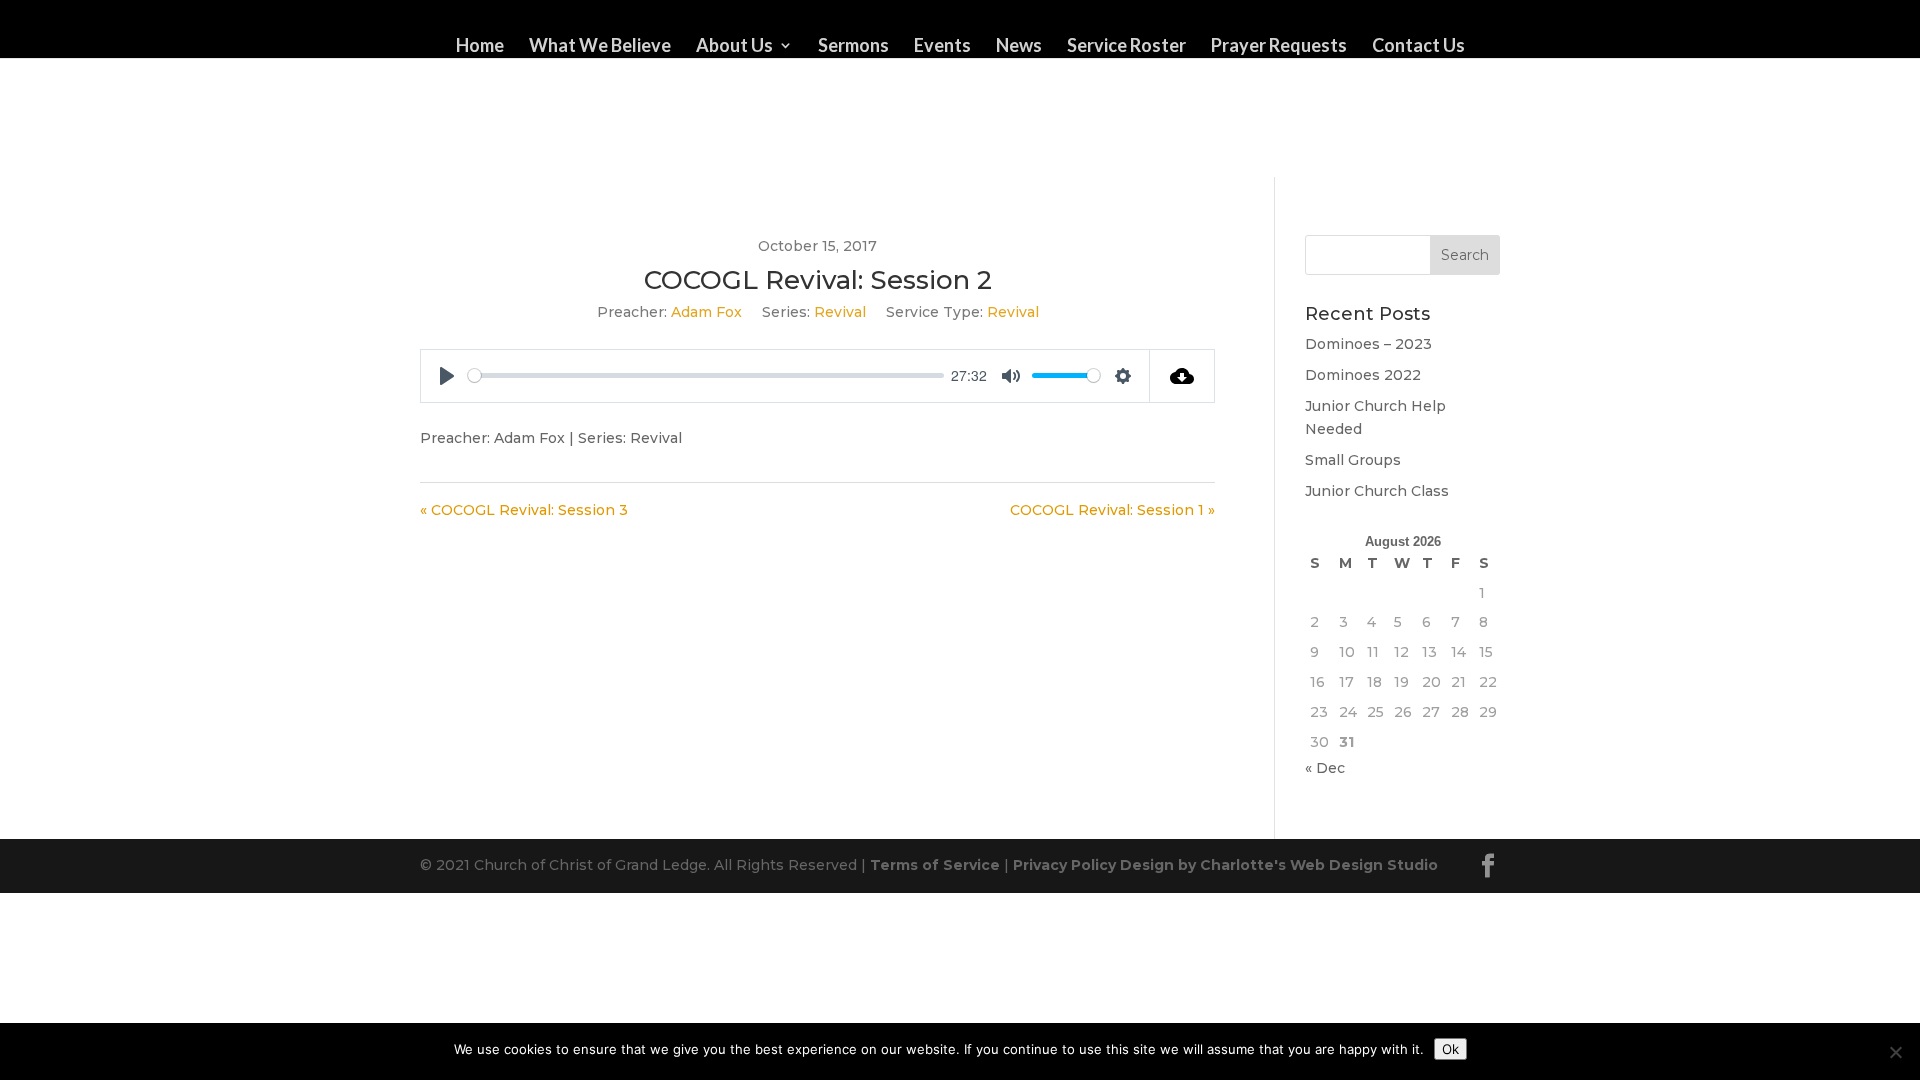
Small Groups (1353, 460)
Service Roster (1126, 47)
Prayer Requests (1279, 47)
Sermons (853, 47)
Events (942, 47)
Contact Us (1418, 47)
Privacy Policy (1064, 865)
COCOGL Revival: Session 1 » (1112, 510)
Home (480, 47)
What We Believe (600, 47)
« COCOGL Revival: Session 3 (524, 510)
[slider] (706, 375)
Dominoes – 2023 (1368, 344)
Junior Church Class (1377, 491)
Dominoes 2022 (1363, 375)
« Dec (1325, 768)
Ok (1450, 1049)
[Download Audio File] (1182, 376)
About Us (734, 47)
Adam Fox (706, 312)
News (1019, 47)
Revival (840, 312)
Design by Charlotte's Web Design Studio (1279, 865)
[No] (1895, 1052)
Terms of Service (935, 865)
